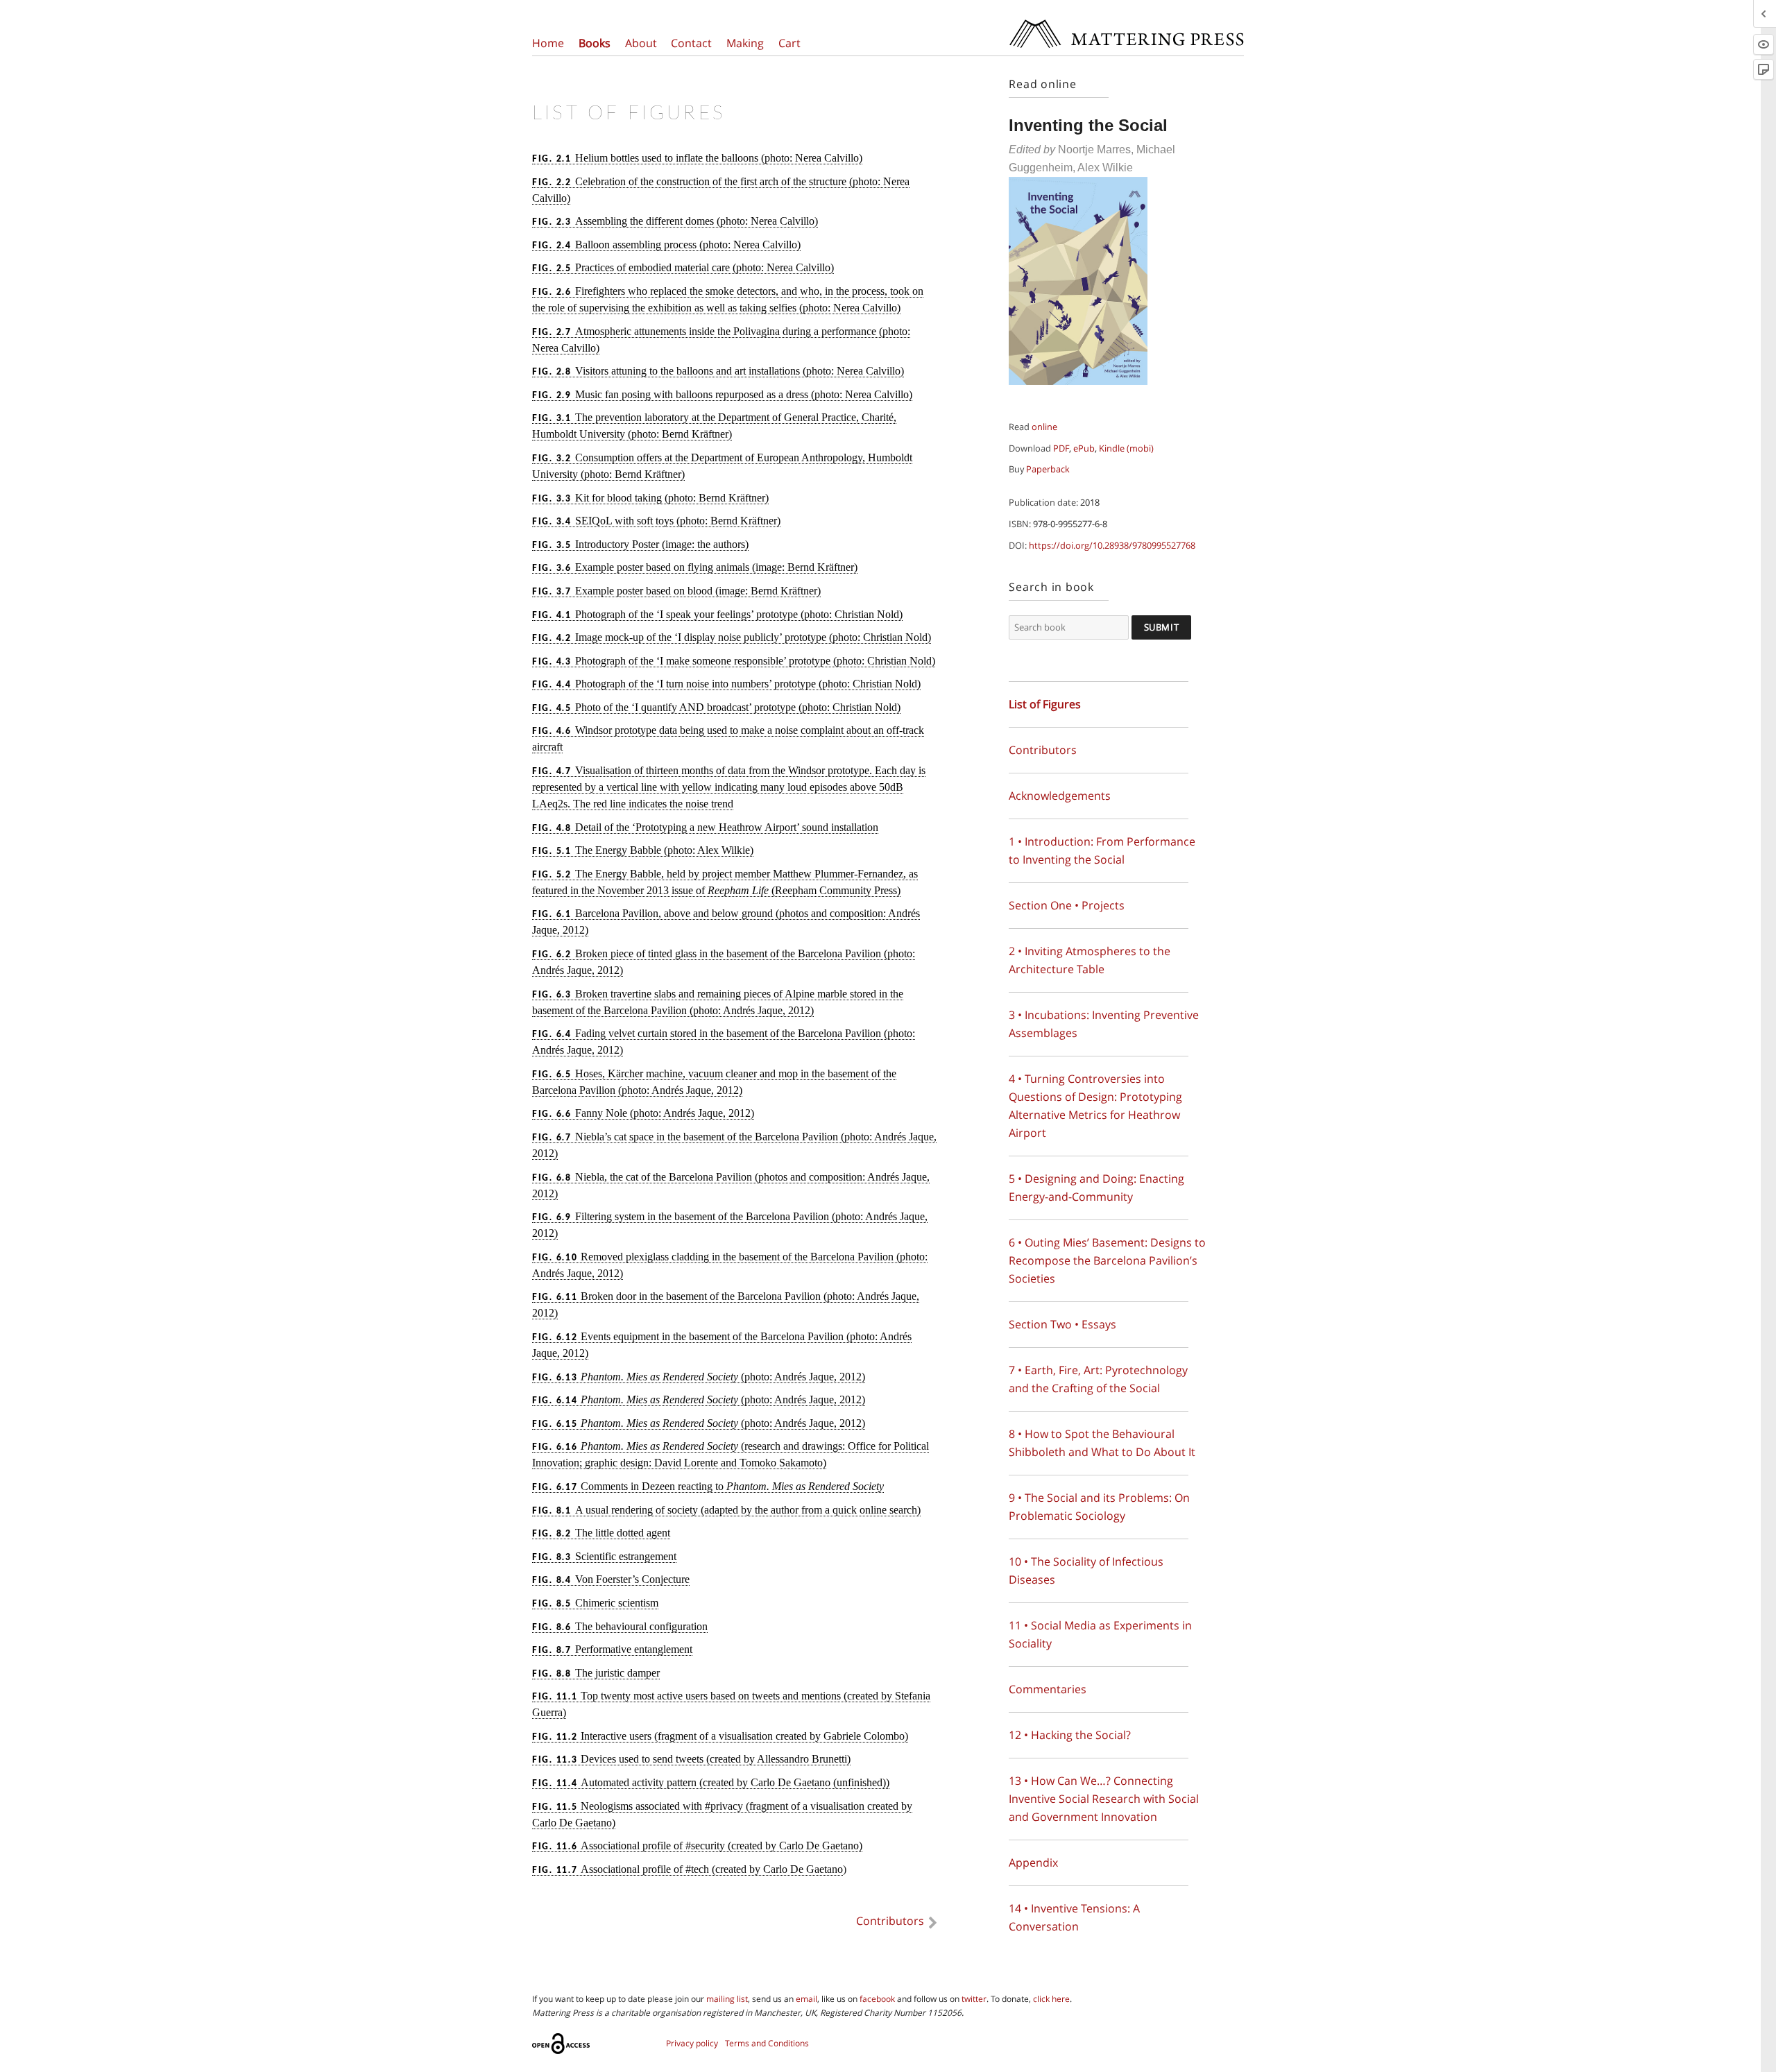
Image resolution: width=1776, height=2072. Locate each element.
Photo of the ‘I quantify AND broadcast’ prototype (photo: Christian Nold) (716, 707)
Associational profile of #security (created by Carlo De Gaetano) (697, 1846)
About (641, 43)
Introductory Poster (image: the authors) (640, 544)
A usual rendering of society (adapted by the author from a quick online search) (726, 1510)
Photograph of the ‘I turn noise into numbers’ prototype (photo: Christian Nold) (726, 684)
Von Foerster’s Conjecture (611, 1579)
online (1044, 427)
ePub (1084, 448)
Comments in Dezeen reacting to (708, 1486)
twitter (974, 1999)
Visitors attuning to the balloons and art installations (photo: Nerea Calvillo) (718, 371)
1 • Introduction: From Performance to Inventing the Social (1102, 850)
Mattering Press (1126, 23)
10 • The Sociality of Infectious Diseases (1086, 1570)
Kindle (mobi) (1126, 448)
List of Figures (1045, 704)
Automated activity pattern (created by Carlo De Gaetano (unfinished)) (711, 1782)
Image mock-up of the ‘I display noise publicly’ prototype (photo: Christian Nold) (732, 637)
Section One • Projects (1067, 905)
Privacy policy (692, 2043)
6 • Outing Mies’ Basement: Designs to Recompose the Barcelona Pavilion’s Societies (1107, 1260)
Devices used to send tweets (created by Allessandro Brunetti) (691, 1759)
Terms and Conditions (767, 2043)
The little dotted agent (601, 1533)
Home (548, 43)
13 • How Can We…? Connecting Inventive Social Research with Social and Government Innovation (1104, 1799)
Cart (789, 43)
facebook (877, 1999)
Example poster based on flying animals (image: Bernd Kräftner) (695, 567)
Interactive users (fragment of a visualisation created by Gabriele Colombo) (720, 1736)
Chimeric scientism (595, 1603)
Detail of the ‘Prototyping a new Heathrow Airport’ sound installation (705, 827)
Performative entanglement (612, 1649)
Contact (691, 43)
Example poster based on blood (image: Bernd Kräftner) (676, 591)
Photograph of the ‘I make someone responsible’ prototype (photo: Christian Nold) (734, 661)
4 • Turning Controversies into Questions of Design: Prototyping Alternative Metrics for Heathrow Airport (1095, 1106)
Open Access (563, 2044)
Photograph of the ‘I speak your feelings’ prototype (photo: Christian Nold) (717, 614)
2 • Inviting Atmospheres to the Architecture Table (1090, 960)
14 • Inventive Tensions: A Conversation (1074, 1917)
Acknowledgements (1060, 796)
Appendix (1033, 1863)
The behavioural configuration (620, 1626)
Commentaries (1048, 1689)
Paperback (1048, 469)
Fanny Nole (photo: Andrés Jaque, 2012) (643, 1113)
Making (745, 43)
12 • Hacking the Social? (1070, 1735)
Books (595, 43)
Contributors (890, 1921)
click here (1051, 1999)
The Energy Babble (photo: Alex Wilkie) (643, 850)
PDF (1061, 448)
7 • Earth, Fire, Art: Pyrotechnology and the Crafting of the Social (1098, 1379)
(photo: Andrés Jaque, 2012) (699, 1377)
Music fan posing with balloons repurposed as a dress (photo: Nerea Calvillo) (722, 394)
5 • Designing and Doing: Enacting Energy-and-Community (1096, 1188)
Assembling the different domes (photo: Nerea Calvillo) (675, 221)
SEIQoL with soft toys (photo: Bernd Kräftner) (656, 521)
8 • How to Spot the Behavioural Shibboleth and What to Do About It (1102, 1443)
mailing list (727, 1999)
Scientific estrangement (604, 1556)
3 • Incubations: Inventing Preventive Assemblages (1104, 1024)
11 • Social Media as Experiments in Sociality (1100, 1634)
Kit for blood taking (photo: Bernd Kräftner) (650, 498)
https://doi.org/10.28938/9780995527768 (1112, 545)
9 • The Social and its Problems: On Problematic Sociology (1099, 1507)
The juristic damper (596, 1673)
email (806, 1999)
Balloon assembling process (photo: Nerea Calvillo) (666, 245)
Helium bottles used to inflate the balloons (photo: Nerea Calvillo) (697, 158)
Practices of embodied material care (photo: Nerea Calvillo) (683, 267)
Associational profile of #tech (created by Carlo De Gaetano (688, 1869)
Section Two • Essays (1062, 1324)
